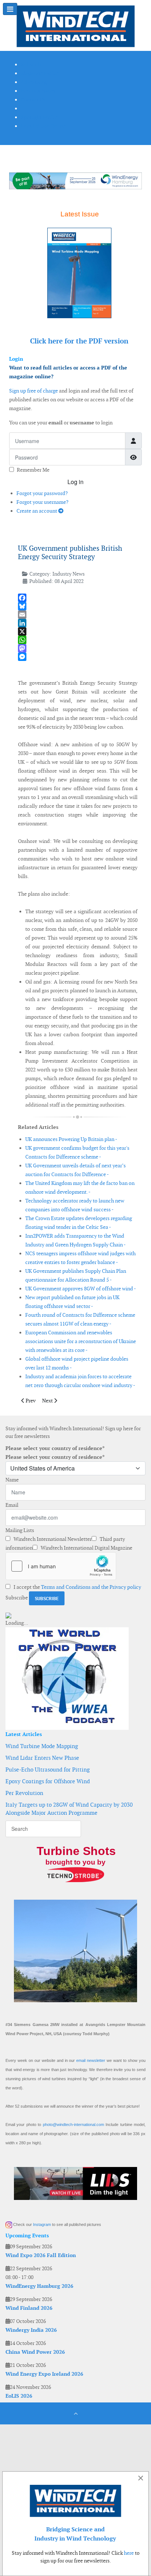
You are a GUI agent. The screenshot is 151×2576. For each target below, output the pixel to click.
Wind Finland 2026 (29, 2308)
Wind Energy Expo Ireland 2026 (44, 2374)
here (129, 2553)
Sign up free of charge (34, 391)
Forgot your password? (42, 493)
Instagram (42, 2224)
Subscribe (17, 1598)
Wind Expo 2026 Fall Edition (41, 2255)
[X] (78, 631)
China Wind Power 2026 (35, 2352)
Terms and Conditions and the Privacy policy (91, 1587)
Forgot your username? (43, 502)
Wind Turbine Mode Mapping (42, 1746)
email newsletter (91, 2060)
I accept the (77, 1587)
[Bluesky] (78, 606)
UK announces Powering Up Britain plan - (71, 1139)
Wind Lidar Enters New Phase (42, 1758)
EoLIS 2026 (19, 2396)
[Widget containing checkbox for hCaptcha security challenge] (61, 1566)
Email (12, 1505)
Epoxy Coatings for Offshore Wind (48, 1781)
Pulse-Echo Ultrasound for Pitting (48, 1770)
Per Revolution (24, 1793)
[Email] (78, 615)
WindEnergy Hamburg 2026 (39, 2286)
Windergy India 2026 (31, 2330)
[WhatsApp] (78, 640)
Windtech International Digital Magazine (86, 1548)
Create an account (37, 511)
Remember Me (33, 470)
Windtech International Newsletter (52, 1539)
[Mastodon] (78, 648)
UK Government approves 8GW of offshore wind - (81, 1289)
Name (12, 1480)
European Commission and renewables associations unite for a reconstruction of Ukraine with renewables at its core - (81, 1341)
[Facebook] (78, 598)
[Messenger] (78, 657)
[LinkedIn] (78, 623)
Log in (75, 482)
